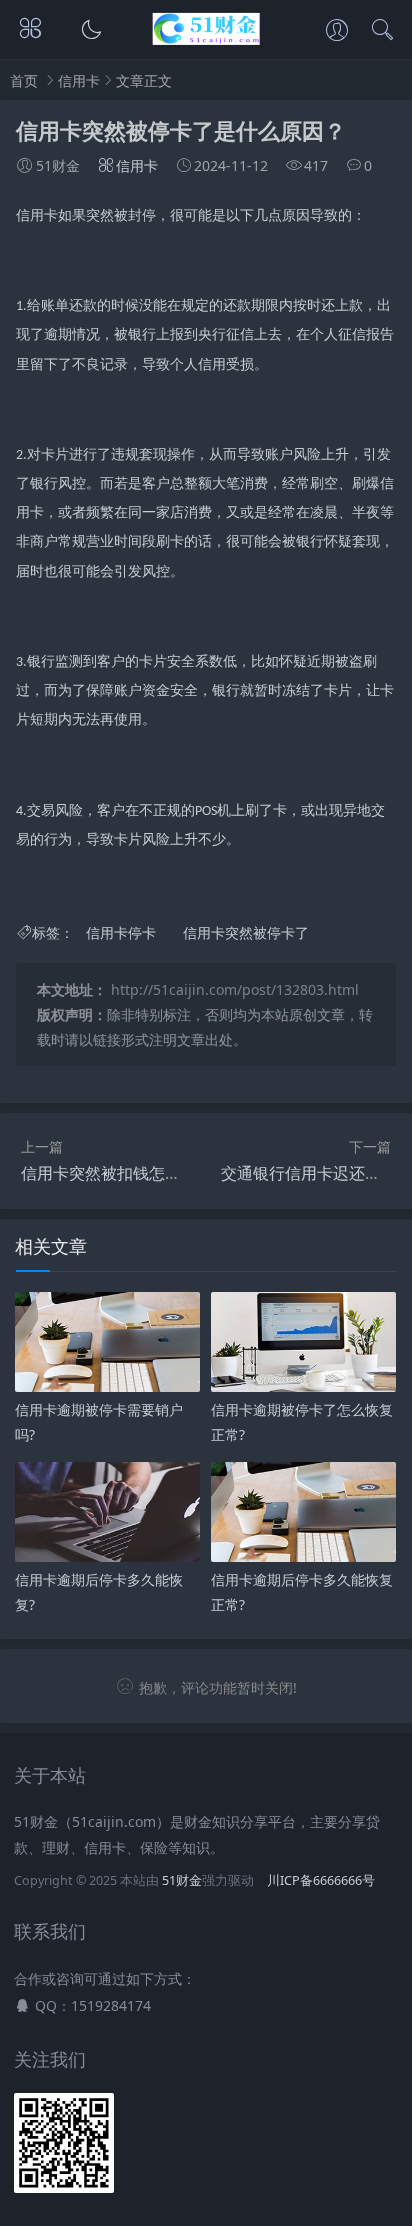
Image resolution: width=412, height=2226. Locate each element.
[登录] (337, 32)
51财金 (182, 1880)
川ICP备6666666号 (321, 1880)
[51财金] (206, 39)
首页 (24, 80)
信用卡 (79, 80)
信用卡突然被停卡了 (246, 932)
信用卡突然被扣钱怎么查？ (117, 1173)
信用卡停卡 (121, 932)
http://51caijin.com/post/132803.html (235, 989)
